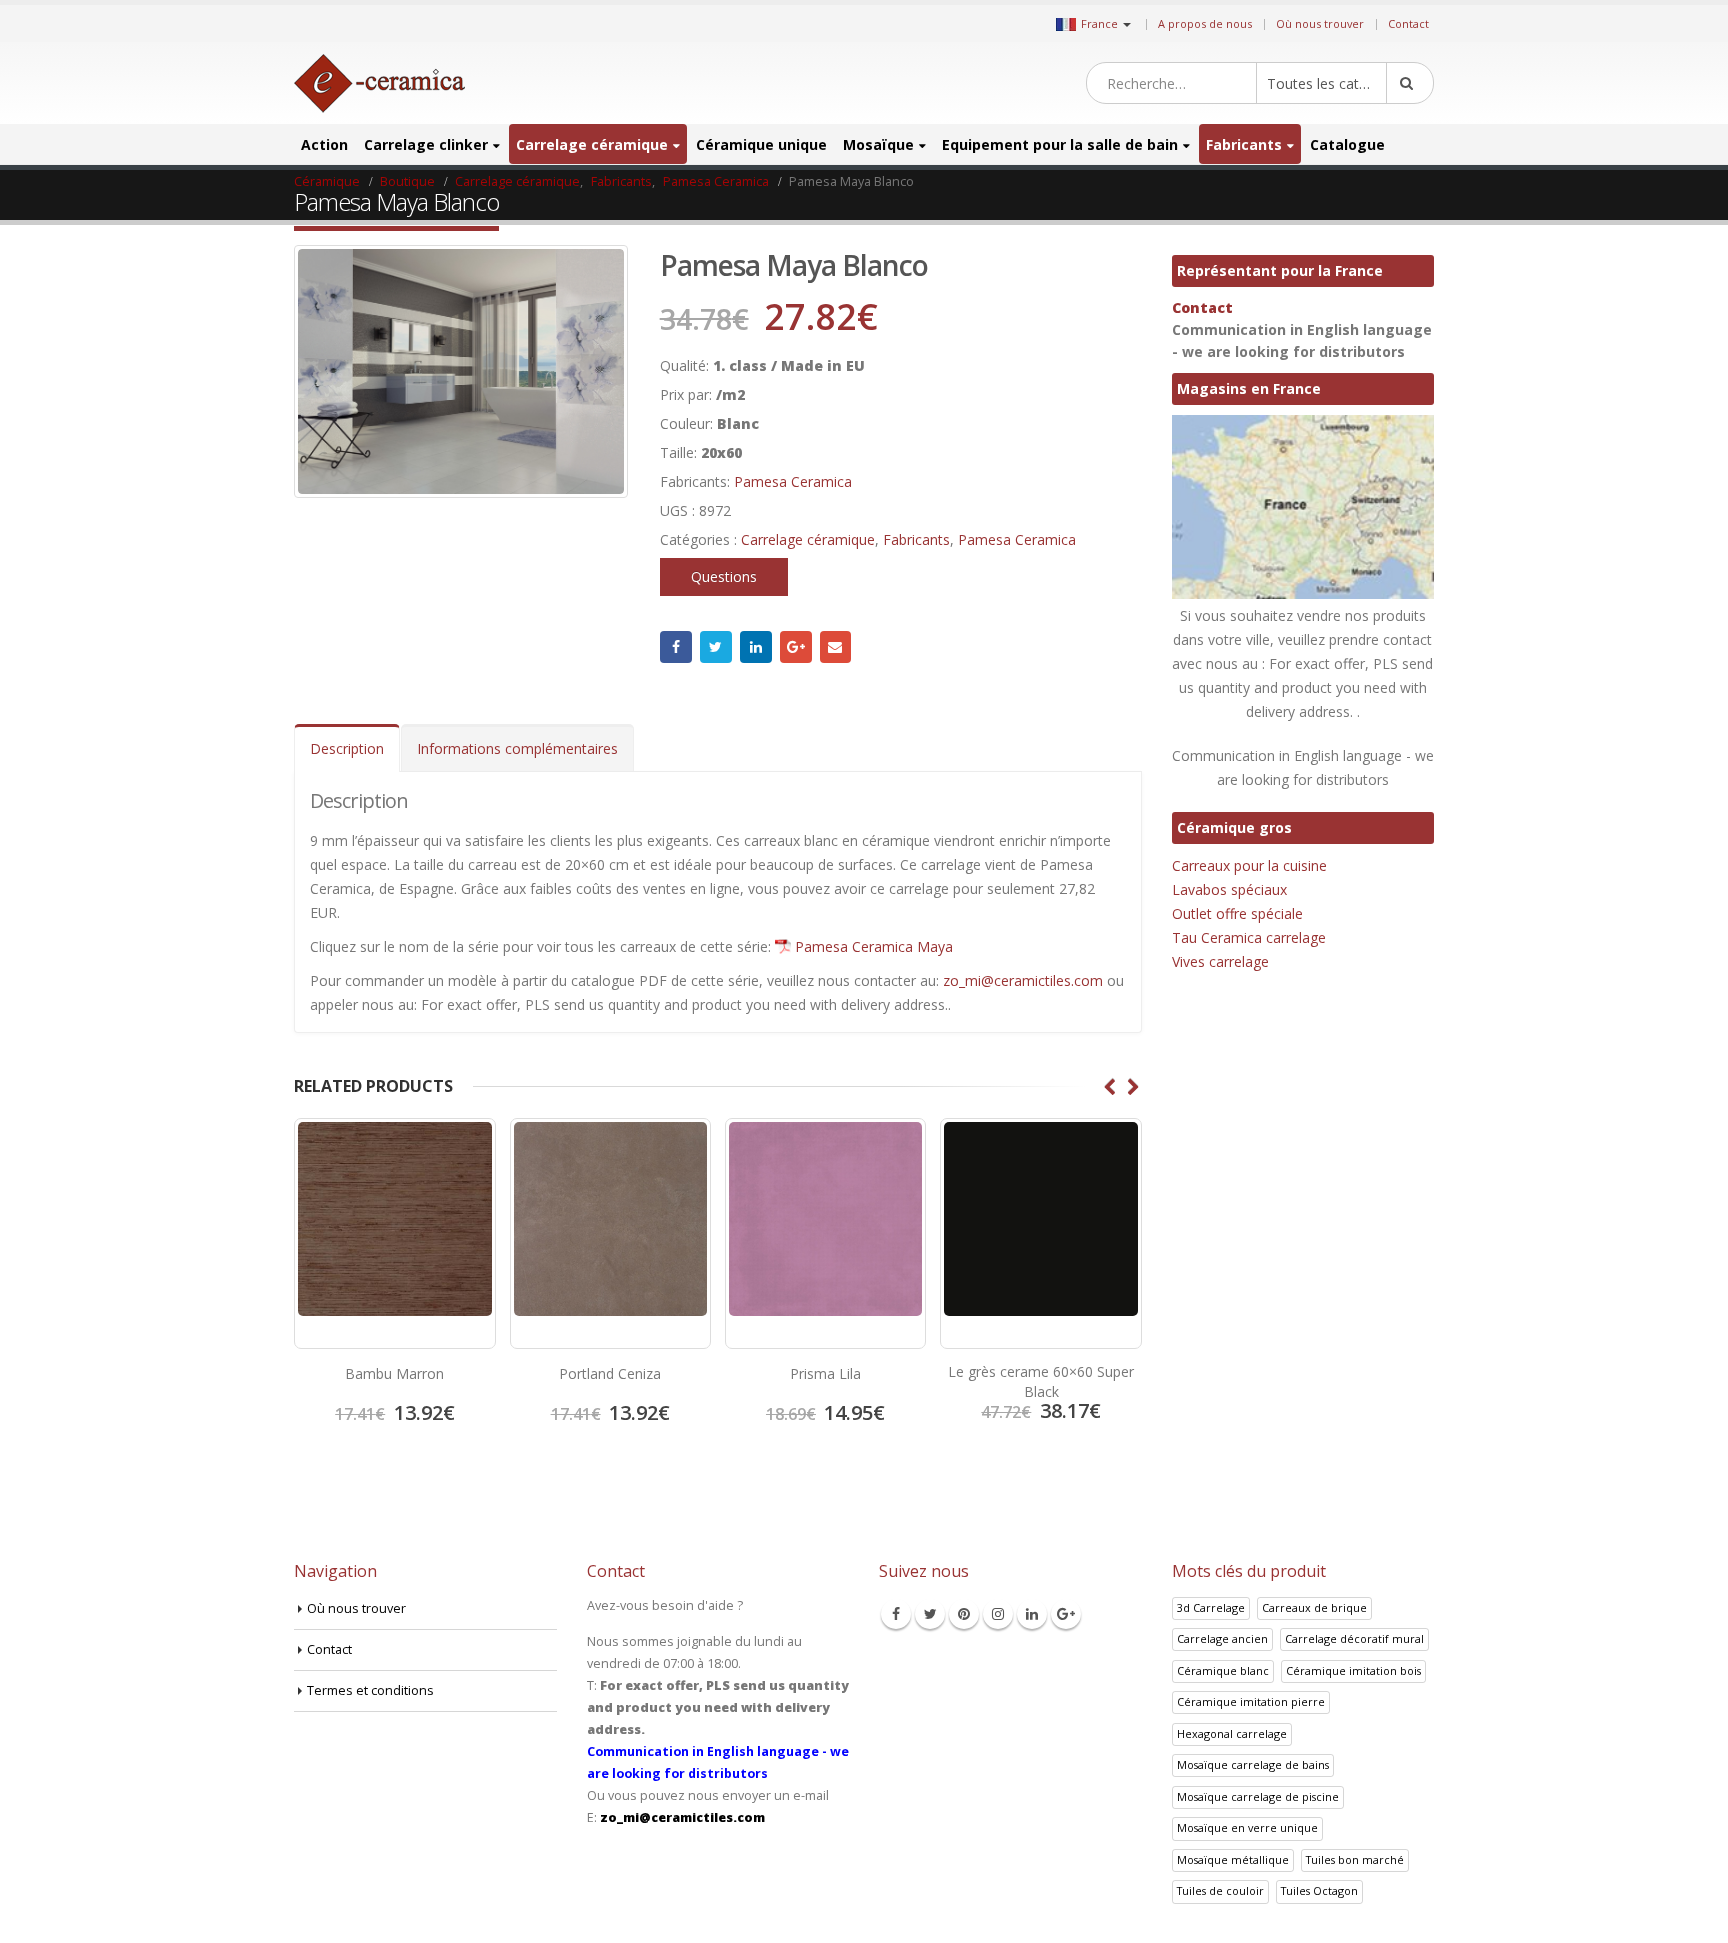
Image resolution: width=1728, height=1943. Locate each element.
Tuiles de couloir (1220, 1890)
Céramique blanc (1223, 1670)
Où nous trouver (1320, 23)
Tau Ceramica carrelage (1249, 937)
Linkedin (1032, 1614)
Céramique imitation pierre (1251, 1701)
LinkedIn (756, 647)
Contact (1408, 23)
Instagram (998, 1614)
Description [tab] (347, 748)
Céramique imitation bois (1353, 1670)
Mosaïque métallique (1233, 1859)
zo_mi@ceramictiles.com (1023, 980)
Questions (724, 576)
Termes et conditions (370, 1690)
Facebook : (676, 647)
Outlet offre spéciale (1237, 913)
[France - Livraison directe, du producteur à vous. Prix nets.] (379, 83)
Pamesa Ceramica (793, 481)
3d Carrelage (1211, 1607)
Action (324, 144)
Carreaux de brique (1314, 1607)
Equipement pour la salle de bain (1060, 144)
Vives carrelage (1220, 961)
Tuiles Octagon (1319, 1890)
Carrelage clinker (426, 144)
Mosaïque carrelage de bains (1253, 1764)
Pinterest (964, 1614)
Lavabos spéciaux (1229, 889)
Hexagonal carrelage (1232, 1733)
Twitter (716, 647)
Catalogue (1347, 144)
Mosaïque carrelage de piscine (1258, 1796)
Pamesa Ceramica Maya (874, 946)
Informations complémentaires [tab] (517, 748)
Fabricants (1244, 144)
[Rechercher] (1410, 83)
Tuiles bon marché (1355, 1859)
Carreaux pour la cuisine (1249, 865)
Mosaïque (878, 144)
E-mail (836, 647)
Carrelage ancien (1222, 1638)
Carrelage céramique (592, 144)
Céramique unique (761, 144)
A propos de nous (1205, 23)
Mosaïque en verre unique (1247, 1827)
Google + (796, 647)
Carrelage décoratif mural (1354, 1638)
